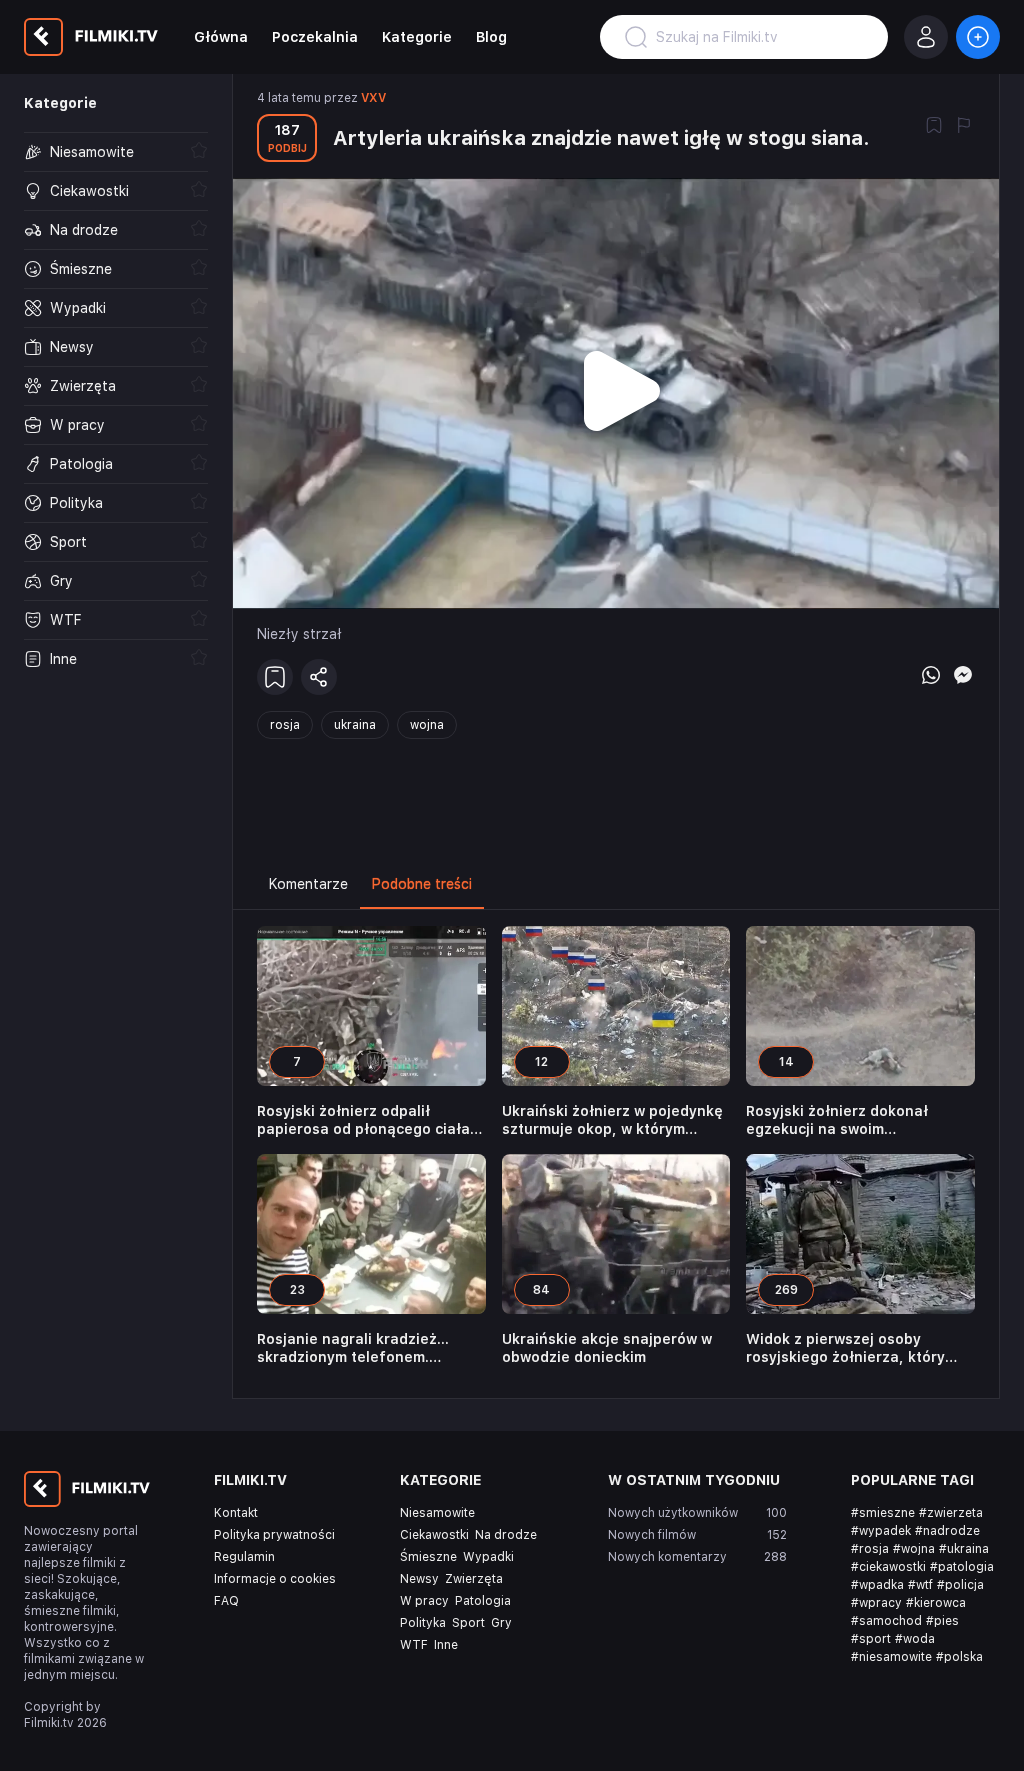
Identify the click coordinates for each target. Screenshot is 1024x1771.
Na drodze (506, 1535)
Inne (446, 1645)
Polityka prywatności (274, 1535)
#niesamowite (891, 1657)
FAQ (226, 1601)
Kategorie (417, 37)
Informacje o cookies (275, 1579)
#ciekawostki (888, 1567)
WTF (414, 1645)
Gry (501, 1623)
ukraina (355, 725)
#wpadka (877, 1585)
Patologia (483, 1601)
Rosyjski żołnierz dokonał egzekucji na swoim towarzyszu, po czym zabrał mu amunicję (858, 1120)
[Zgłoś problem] (964, 127)
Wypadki (488, 1557)
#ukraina (964, 1549)
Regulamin (244, 1557)
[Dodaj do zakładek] (934, 127)
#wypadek (881, 1531)
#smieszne (883, 1513)
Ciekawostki (434, 1535)
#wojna (914, 1549)
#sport (871, 1639)
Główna (221, 37)
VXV (373, 98)
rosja (285, 725)
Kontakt (236, 1513)
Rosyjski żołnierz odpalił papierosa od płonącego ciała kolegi (363, 1120)
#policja (960, 1585)
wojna (427, 725)
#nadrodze (947, 1531)
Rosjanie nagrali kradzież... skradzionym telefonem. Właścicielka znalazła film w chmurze (357, 1348)
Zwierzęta (474, 1579)
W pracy (424, 1601)
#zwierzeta (951, 1513)
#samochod (886, 1621)
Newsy (419, 1579)
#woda (915, 1639)
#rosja (870, 1549)
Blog (491, 37)
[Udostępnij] (319, 677)
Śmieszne (428, 1557)
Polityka (423, 1623)
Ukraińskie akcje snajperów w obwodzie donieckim (607, 1348)
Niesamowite (437, 1513)
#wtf (920, 1585)
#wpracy (876, 1603)
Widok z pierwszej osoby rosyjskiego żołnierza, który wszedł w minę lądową (845, 1348)
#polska (959, 1657)
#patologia (962, 1567)
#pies (942, 1621)
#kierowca (936, 1603)
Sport (468, 1623)
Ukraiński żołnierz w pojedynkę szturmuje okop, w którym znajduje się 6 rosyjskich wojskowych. (612, 1120)
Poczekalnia (315, 37)
